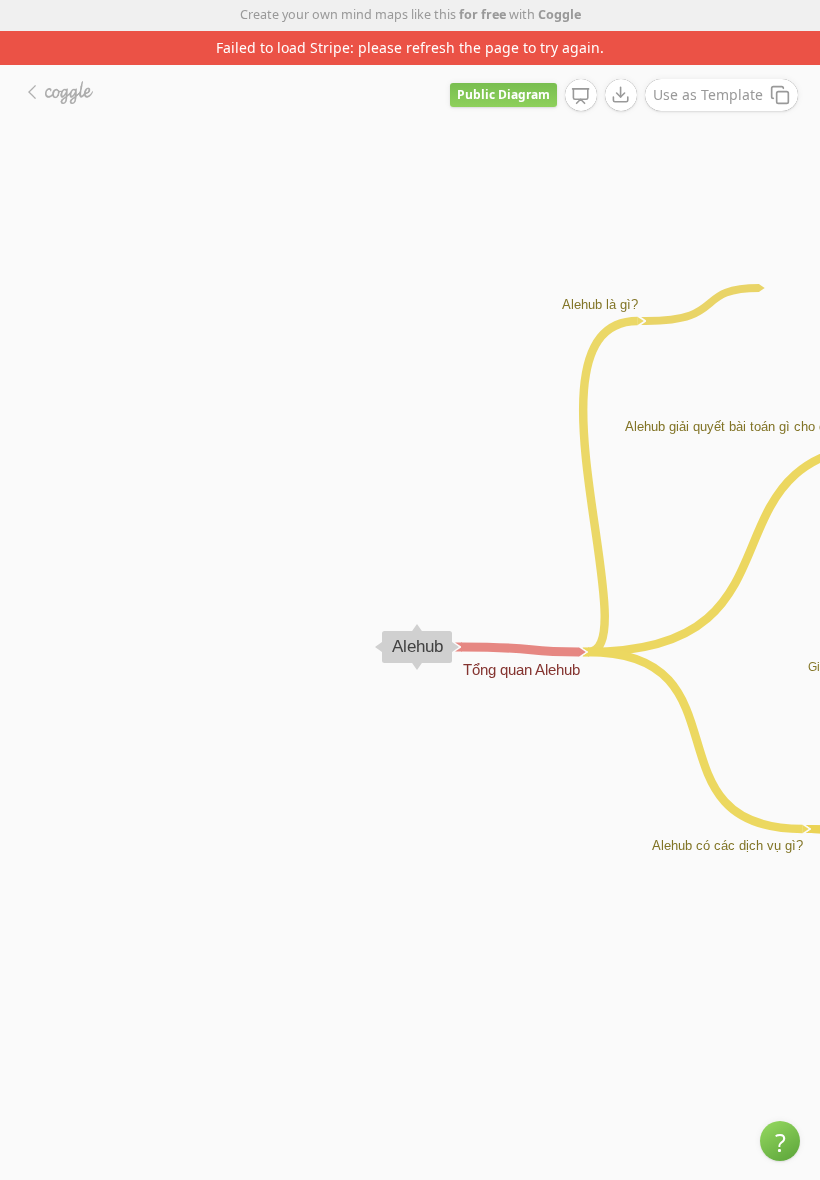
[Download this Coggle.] (621, 95)
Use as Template (708, 94)
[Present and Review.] (581, 96)
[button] (780, 1141)
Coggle (559, 14)
